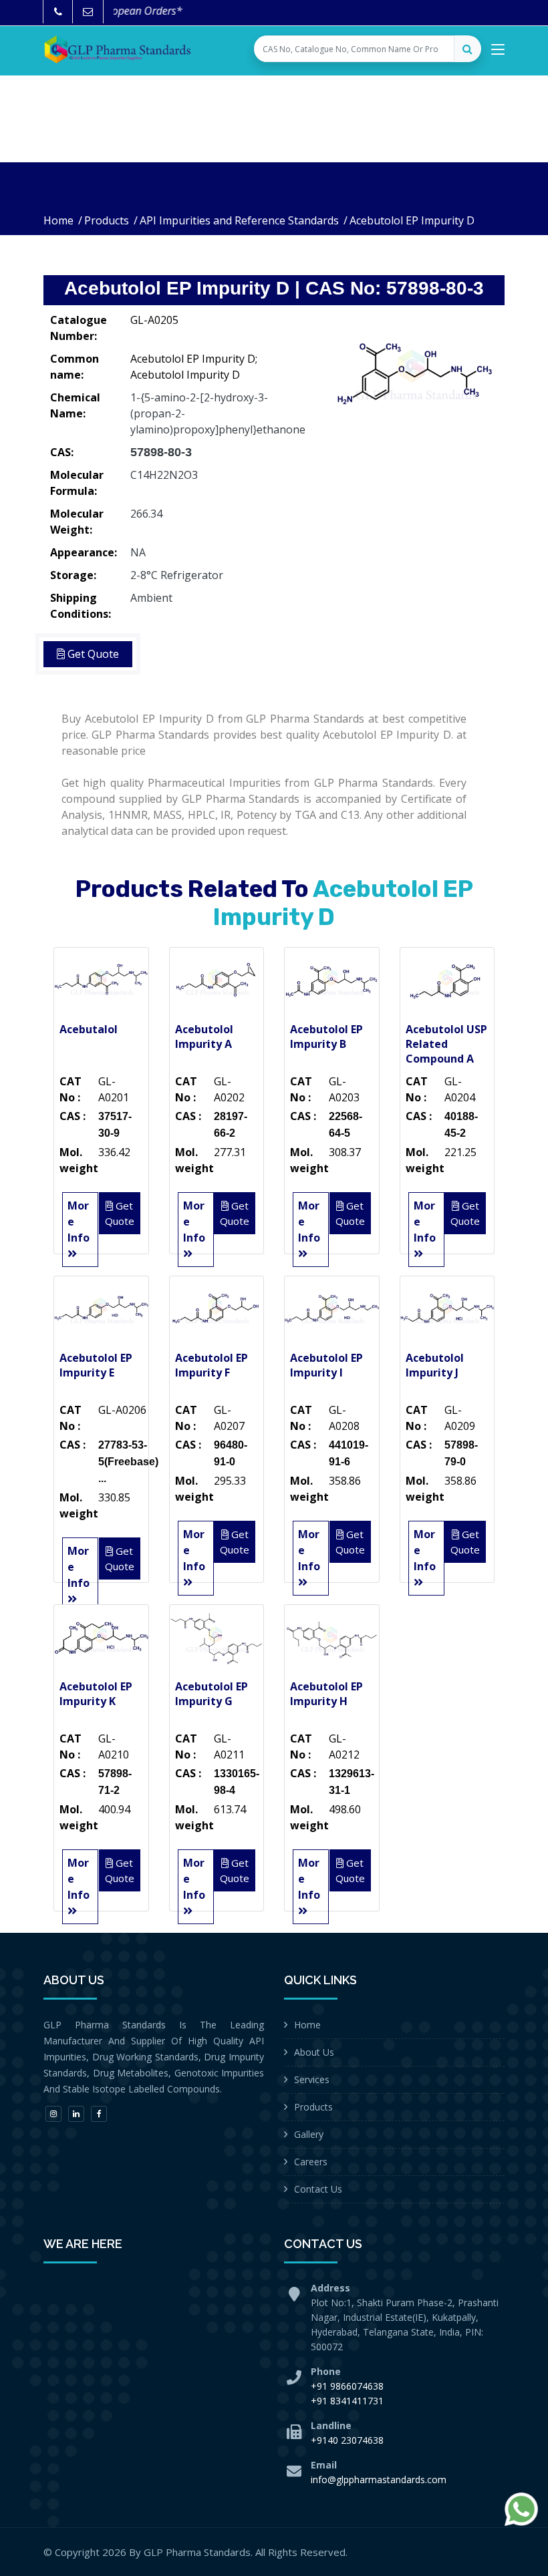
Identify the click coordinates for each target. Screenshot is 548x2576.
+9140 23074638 (347, 2440)
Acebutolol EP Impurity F (212, 1365)
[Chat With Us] (521, 2509)
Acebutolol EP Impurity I (326, 1365)
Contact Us (318, 2189)
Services (312, 2079)
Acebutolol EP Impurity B (326, 1037)
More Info (79, 1222)
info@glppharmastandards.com (379, 2479)
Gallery (309, 2134)
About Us (314, 2052)
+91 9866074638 (347, 2386)
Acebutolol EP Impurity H (326, 1694)
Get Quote (92, 654)
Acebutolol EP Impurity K (96, 1694)
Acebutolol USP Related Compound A (446, 1044)
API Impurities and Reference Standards (239, 220)
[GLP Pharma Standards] (117, 49)
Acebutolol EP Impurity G (212, 1694)
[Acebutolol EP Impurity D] (414, 374)
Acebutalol (89, 1029)
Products (107, 220)
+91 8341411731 (347, 2401)
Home (58, 220)
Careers (311, 2162)
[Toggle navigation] (498, 52)
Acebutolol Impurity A (204, 1037)
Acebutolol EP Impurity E (96, 1365)
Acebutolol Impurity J (435, 1365)
